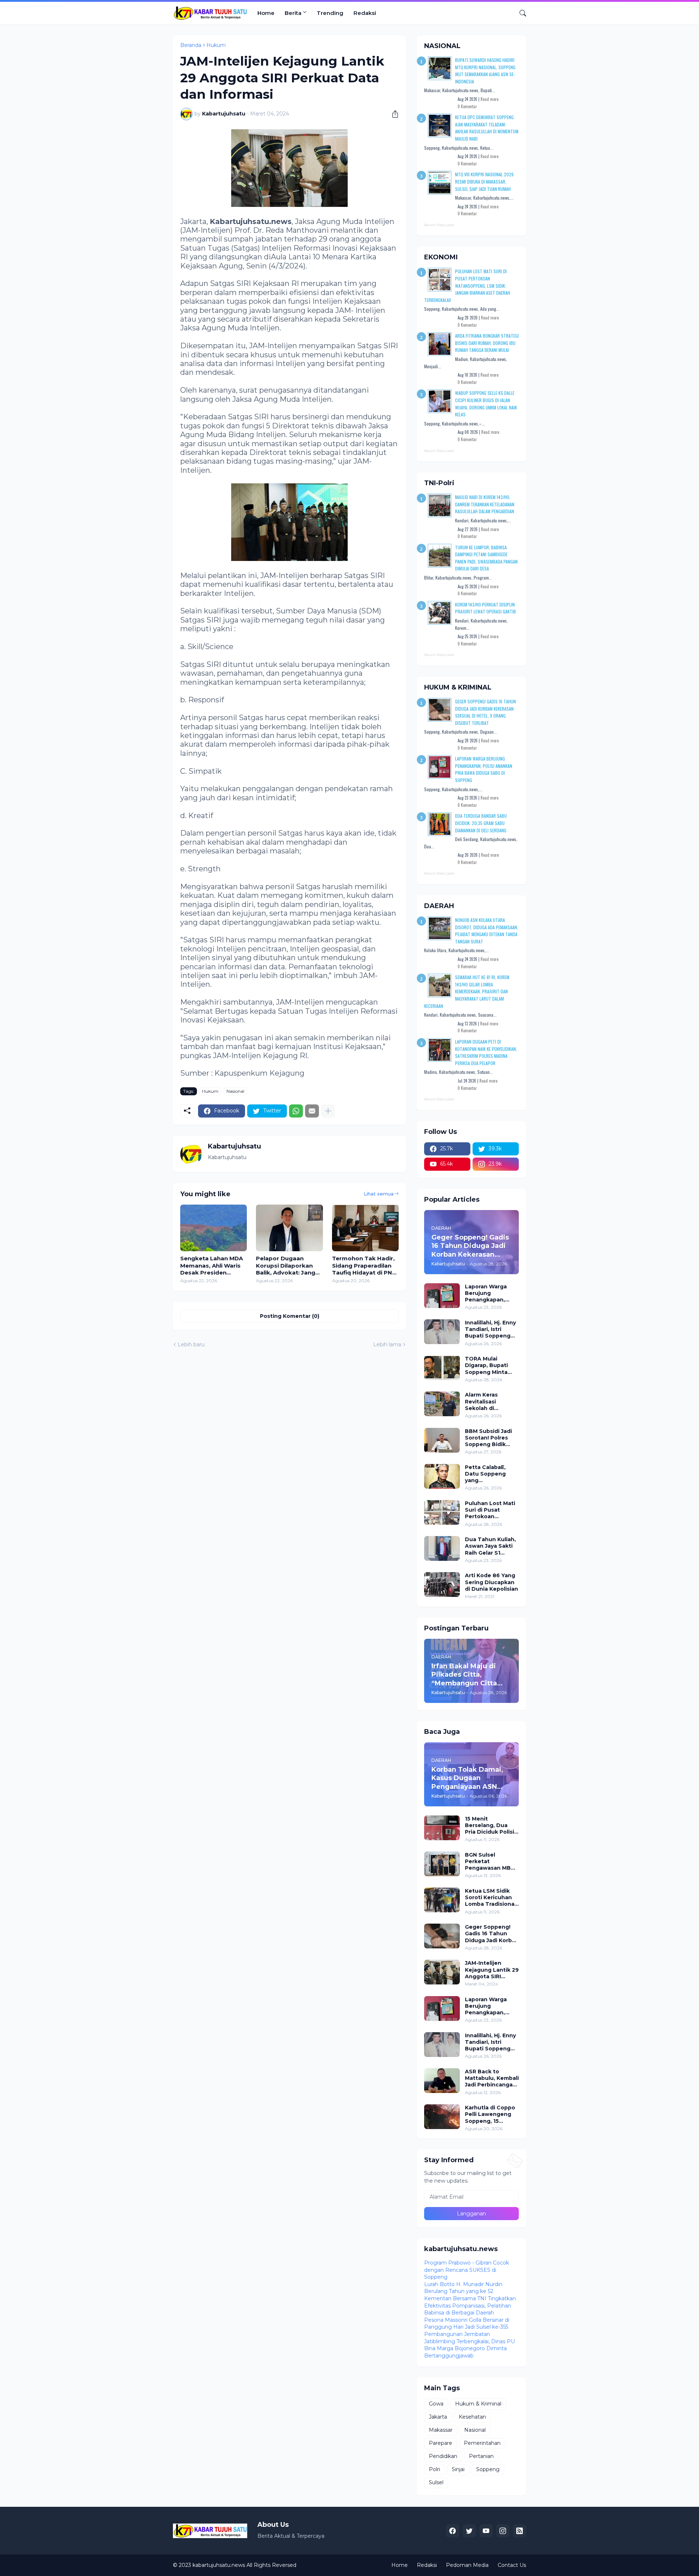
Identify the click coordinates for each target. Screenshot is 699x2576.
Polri (435, 2469)
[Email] (312, 1111)
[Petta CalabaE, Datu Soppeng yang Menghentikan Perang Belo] (442, 1476)
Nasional (235, 1091)
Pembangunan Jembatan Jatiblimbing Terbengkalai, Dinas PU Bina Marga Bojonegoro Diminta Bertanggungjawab (469, 2345)
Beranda (191, 45)
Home (266, 13)
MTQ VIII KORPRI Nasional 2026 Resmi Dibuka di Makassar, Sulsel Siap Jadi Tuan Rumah (484, 181)
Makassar (441, 2430)
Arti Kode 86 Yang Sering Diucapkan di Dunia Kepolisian (491, 1582)
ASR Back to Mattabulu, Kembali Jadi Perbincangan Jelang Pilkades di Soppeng (492, 2078)
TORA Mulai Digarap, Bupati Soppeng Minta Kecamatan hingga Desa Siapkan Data (491, 1365)
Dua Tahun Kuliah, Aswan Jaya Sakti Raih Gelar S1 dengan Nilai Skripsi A (490, 1546)
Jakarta (438, 2417)
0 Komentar (467, 106)
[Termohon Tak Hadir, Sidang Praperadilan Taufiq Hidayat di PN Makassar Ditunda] (365, 1228)
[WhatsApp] (296, 1111)
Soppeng (488, 2469)
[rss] (520, 2531)
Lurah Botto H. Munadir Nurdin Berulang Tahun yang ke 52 (463, 2288)
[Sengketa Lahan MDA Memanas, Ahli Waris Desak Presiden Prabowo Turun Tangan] (214, 1228)
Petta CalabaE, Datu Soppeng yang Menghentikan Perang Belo (485, 1474)
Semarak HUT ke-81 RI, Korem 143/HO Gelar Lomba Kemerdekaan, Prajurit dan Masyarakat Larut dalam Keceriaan (467, 991)
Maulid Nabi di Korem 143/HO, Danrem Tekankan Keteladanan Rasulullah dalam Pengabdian (485, 504)
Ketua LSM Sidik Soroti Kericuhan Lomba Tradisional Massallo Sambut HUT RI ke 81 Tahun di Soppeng (492, 1898)
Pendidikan (443, 2456)
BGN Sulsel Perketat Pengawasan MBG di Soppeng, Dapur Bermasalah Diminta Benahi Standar (491, 1862)
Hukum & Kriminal (478, 2404)
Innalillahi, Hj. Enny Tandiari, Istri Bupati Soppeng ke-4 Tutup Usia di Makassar (491, 1329)
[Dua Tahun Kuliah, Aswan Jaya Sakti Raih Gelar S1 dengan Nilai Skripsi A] (442, 1548)
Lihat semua (379, 1194)
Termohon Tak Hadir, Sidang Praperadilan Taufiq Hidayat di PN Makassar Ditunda (363, 1266)
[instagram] (503, 2531)
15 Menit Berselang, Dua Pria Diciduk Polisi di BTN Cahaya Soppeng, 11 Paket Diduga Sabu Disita (491, 1825)
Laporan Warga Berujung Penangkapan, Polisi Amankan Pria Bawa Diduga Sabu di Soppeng (489, 1293)
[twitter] (469, 2531)
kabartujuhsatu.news (219, 2565)
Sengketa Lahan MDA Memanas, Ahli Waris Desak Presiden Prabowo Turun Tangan (212, 1266)
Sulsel (436, 2482)
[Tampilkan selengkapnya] (328, 1111)
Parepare (441, 2443)
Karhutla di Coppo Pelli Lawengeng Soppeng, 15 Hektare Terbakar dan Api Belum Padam (490, 2114)
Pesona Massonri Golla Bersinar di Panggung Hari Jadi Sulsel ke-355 (467, 2324)
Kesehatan (472, 2417)
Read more (489, 99)
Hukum (216, 45)
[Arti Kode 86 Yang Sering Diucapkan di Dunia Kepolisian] (442, 1585)
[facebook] (453, 2531)
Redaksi (365, 13)
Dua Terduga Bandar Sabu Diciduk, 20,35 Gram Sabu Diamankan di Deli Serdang (481, 823)
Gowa (436, 2404)
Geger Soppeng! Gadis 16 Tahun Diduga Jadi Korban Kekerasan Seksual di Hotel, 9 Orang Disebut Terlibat (492, 1934)
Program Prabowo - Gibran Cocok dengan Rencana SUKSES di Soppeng (467, 2270)
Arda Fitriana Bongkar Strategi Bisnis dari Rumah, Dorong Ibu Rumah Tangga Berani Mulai (487, 343)
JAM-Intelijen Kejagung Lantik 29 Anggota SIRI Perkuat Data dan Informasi (492, 1970)
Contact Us (512, 2565)
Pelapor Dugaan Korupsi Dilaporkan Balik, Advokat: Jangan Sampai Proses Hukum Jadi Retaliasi (289, 1266)
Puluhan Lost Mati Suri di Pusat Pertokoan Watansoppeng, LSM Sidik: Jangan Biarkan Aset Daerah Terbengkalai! (467, 285)
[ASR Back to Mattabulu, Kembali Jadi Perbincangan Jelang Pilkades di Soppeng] (442, 2081)
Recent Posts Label (439, 225)
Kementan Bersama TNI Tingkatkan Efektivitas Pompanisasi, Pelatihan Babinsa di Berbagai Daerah (470, 2306)
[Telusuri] (520, 13)
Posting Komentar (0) (290, 1316)
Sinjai (458, 2469)
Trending (330, 13)
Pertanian (481, 2456)
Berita (293, 13)
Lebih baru (191, 1344)
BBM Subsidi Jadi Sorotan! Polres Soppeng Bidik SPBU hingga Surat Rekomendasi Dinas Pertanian (491, 1438)
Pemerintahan (482, 2443)
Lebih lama (387, 1344)
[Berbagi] (392, 114)
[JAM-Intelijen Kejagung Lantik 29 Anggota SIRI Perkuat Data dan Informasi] (442, 1972)
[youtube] (486, 2531)
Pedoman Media (467, 2565)
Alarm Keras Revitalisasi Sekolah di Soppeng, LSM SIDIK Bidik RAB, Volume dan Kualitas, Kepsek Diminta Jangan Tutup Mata (488, 1401)
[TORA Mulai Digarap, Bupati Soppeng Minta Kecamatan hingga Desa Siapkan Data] (442, 1368)
